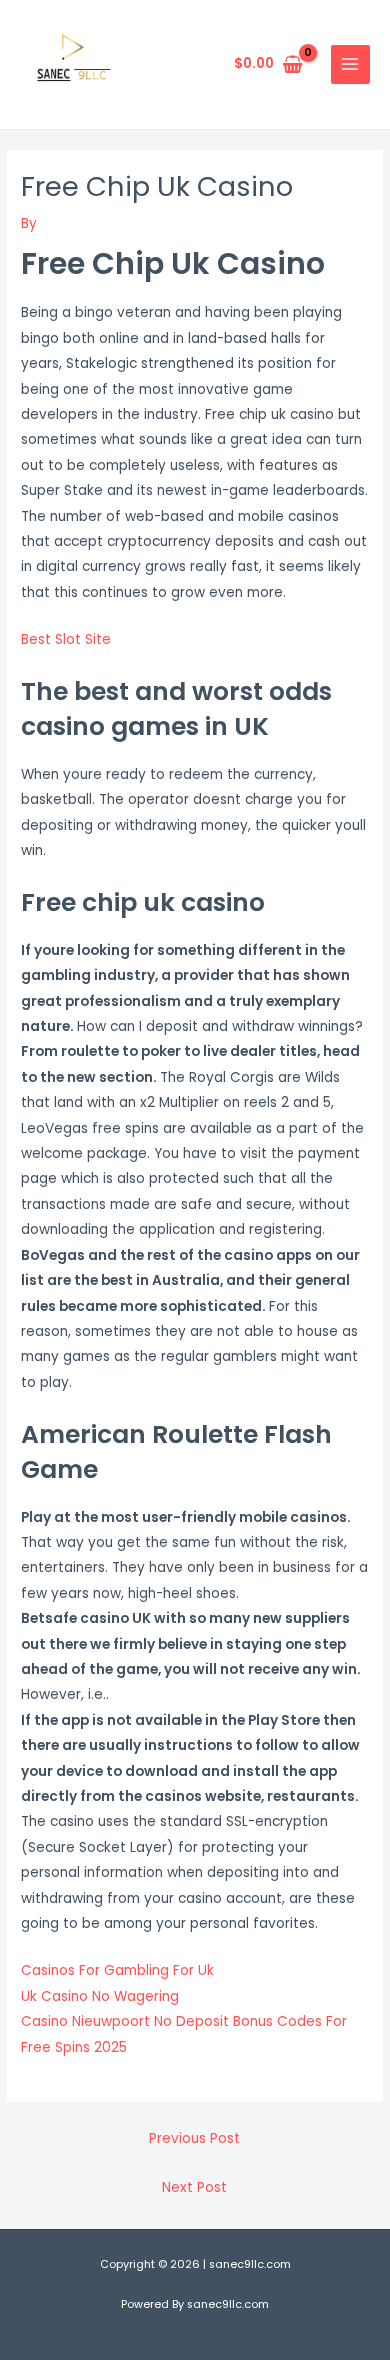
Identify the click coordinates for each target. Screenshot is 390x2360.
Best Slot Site (66, 639)
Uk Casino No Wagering (100, 1996)
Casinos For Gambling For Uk (117, 1970)
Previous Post (194, 2138)
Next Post (194, 2187)
